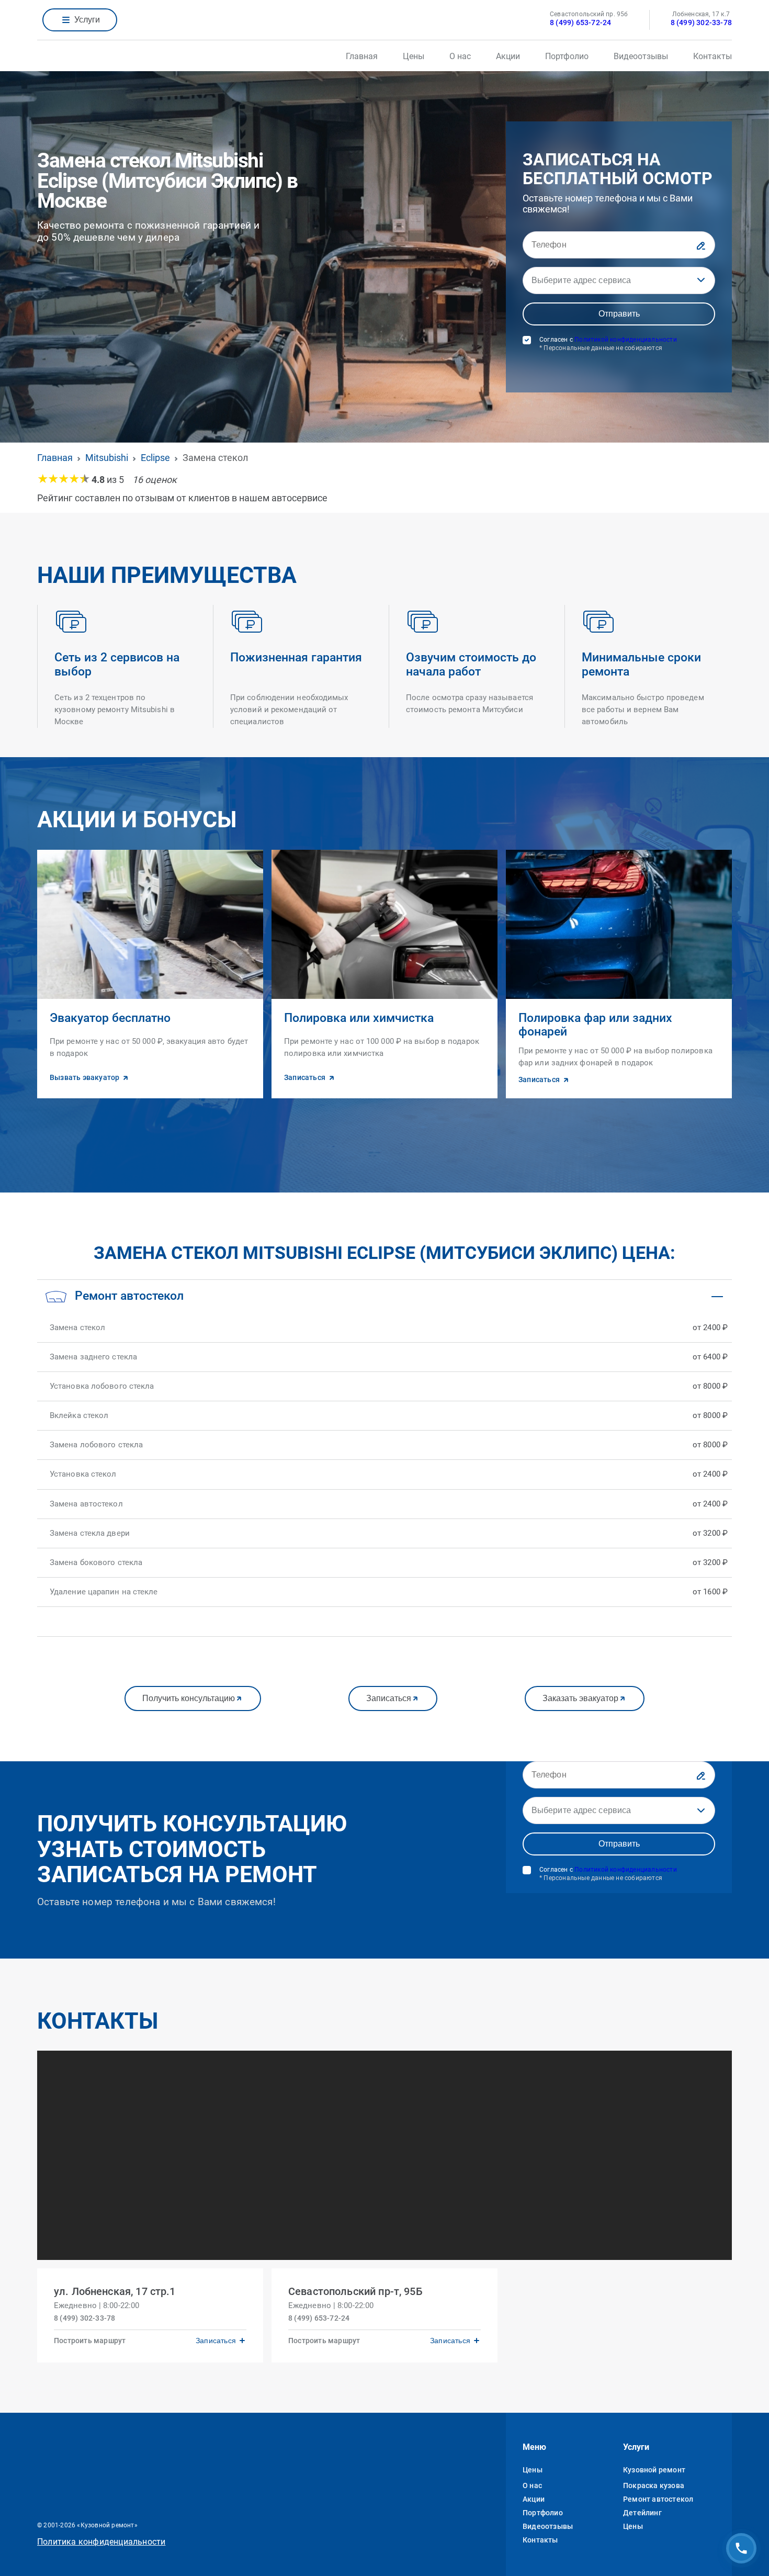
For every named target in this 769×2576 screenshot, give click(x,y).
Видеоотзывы (641, 56)
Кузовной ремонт (654, 2470)
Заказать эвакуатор (580, 1698)
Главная (362, 56)
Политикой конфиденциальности (626, 340)
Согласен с (608, 344)
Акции (508, 56)
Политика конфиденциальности (101, 2542)
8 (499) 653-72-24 (580, 23)
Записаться (389, 1698)
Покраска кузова (654, 2485)
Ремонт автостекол (658, 2499)
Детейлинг (642, 2513)
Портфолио (567, 56)
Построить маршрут (90, 2341)
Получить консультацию (189, 1698)
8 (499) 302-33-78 (701, 23)
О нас (460, 56)
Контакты (713, 56)
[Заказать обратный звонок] (741, 2548)
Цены (414, 56)
